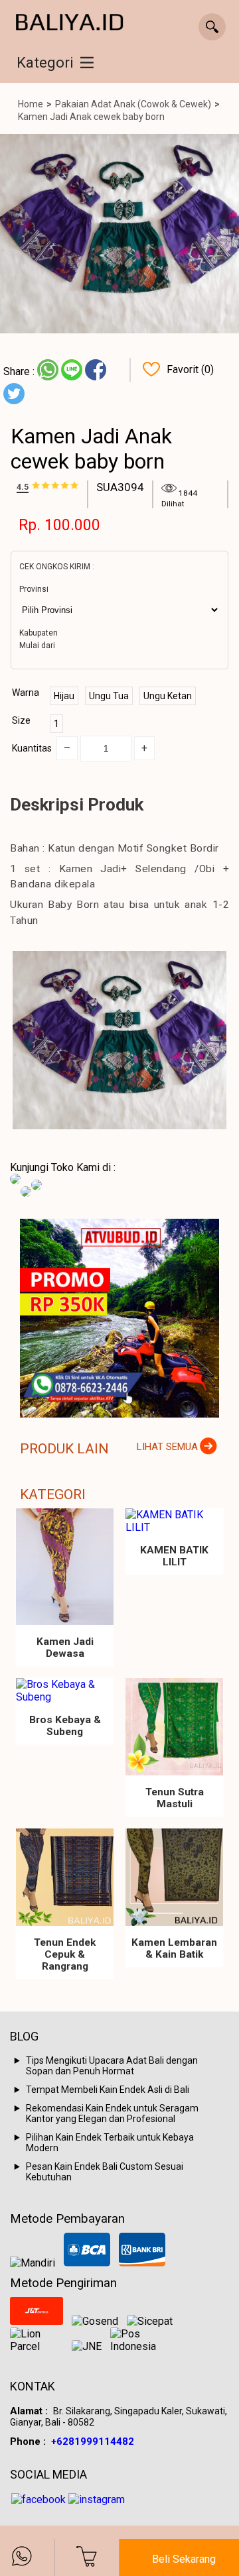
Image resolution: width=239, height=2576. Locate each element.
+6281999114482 (93, 2441)
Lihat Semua (167, 1447)
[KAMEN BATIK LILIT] (174, 1521)
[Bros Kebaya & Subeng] (65, 1691)
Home (31, 104)
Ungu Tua (109, 696)
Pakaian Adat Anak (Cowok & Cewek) (133, 104)
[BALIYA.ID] (70, 23)
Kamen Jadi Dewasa (65, 1648)
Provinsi (34, 589)
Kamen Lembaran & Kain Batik (174, 1948)
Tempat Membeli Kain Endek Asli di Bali (108, 2090)
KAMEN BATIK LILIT (174, 1556)
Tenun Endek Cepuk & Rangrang (65, 1954)
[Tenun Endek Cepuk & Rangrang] (65, 1877)
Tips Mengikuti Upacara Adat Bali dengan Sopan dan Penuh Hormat (112, 2066)
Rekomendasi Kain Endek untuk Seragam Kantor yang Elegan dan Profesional (112, 2113)
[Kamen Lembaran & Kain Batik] (174, 1877)
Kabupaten (39, 633)
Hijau (64, 696)
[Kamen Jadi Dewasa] (65, 1567)
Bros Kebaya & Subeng (65, 1726)
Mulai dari (37, 645)
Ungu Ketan (168, 696)
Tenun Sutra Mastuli (175, 1798)
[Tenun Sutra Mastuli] (174, 1727)
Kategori (45, 63)
